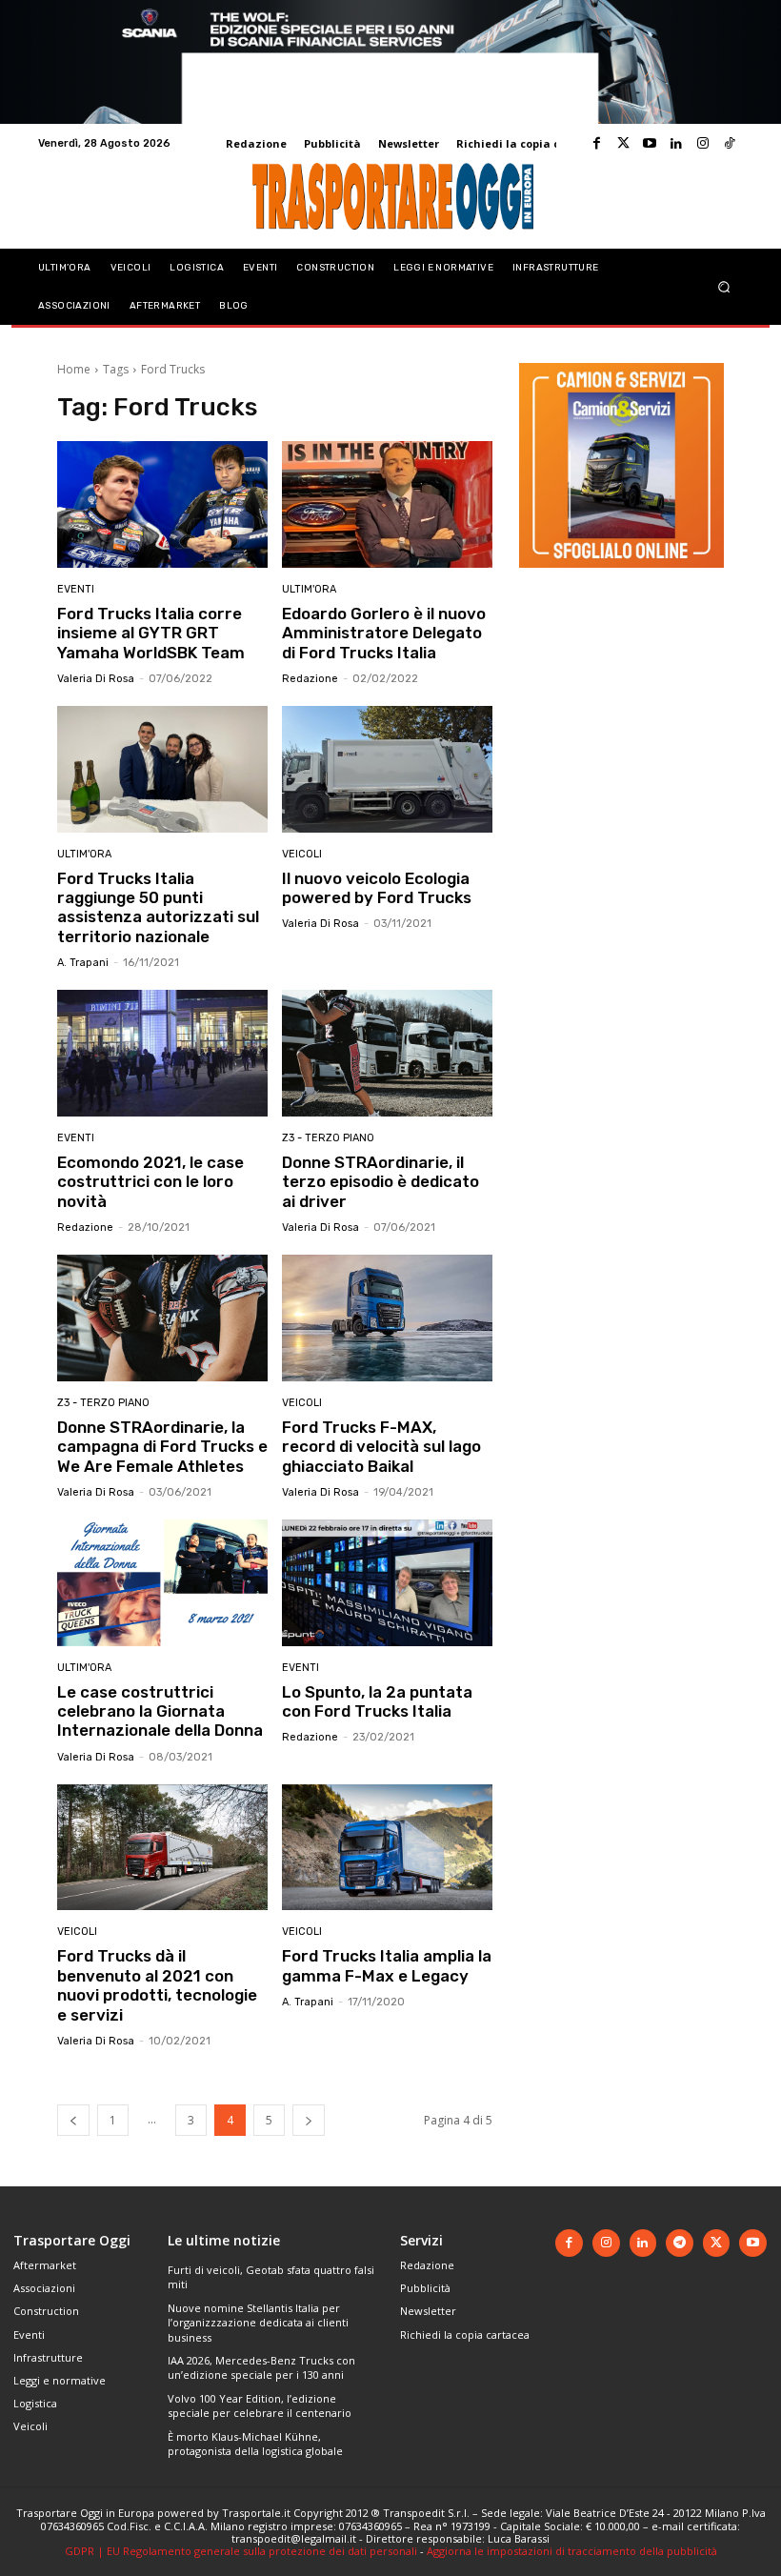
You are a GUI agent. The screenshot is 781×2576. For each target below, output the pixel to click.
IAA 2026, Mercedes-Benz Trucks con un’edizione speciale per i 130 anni (261, 2367)
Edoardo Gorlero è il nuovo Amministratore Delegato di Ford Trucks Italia (384, 633)
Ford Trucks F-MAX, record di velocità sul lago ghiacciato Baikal (381, 1447)
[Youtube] (650, 144)
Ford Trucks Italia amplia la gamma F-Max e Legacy (387, 1965)
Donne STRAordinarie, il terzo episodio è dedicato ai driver (380, 1182)
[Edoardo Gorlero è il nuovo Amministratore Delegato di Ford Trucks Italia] (387, 504)
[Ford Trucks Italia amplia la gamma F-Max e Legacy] (387, 1848)
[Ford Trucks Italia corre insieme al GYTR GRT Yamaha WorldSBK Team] (162, 504)
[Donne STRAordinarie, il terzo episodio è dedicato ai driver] (387, 1053)
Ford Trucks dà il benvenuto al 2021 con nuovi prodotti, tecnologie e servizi (157, 1985)
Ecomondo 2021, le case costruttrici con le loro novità (150, 1182)
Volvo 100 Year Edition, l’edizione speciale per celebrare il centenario (260, 2405)
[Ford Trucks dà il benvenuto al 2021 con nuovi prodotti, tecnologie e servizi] (162, 1848)
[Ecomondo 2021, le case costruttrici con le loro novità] (162, 1053)
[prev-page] (73, 2120)
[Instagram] (703, 144)
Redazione (310, 679)
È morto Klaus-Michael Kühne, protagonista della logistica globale (255, 2444)
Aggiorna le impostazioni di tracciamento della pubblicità (572, 2551)
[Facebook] (596, 144)
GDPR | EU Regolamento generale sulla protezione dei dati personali (241, 2551)
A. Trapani (83, 963)
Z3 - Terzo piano (328, 1138)
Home (74, 369)
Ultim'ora (309, 589)
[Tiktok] (730, 144)
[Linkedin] (676, 144)
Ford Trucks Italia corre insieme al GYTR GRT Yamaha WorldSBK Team (151, 633)
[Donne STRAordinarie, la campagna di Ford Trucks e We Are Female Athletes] (162, 1318)
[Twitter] (623, 144)
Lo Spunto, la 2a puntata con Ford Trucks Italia (377, 1701)
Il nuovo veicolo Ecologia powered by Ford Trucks (377, 888)
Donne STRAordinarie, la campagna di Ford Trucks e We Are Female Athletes (162, 1447)
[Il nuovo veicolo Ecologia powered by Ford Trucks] (387, 769)
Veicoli (302, 854)
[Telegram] (680, 2243)
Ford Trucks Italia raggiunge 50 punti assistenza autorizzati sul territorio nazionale (158, 907)
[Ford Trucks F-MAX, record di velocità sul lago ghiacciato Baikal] (387, 1318)
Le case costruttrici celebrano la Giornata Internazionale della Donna (160, 1711)
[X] (717, 2243)
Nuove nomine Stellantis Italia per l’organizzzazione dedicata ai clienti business (258, 2323)
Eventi (76, 589)
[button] (724, 286)
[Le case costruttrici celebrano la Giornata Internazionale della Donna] (162, 1583)
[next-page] (309, 2120)
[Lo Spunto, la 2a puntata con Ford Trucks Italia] (387, 1583)
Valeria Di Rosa (96, 679)
